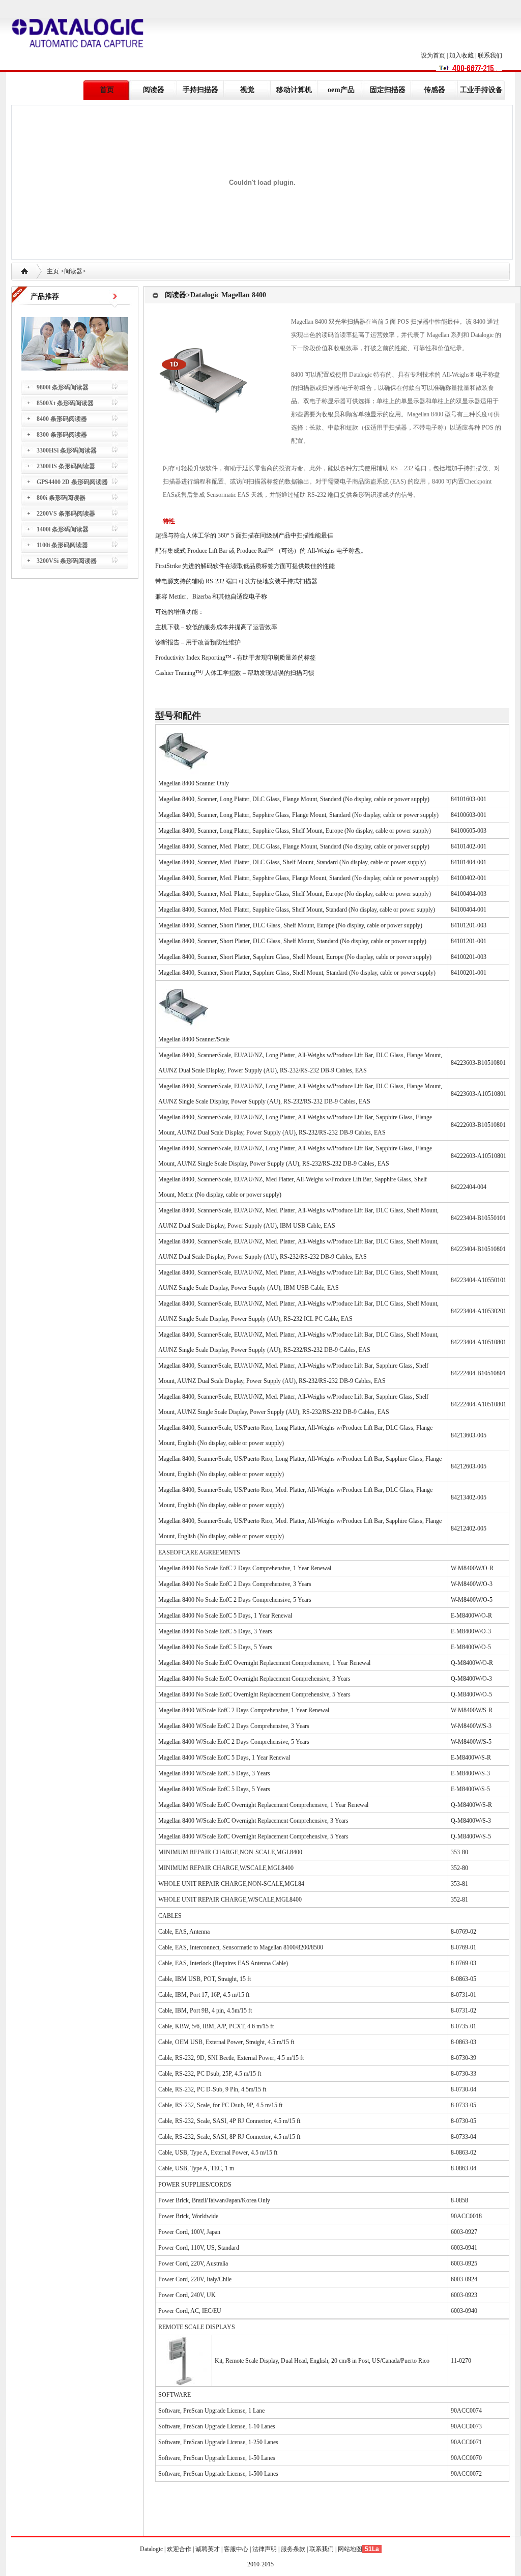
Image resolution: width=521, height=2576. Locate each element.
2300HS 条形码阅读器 (66, 466)
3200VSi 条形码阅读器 (67, 561)
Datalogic (152, 2549)
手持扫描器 (200, 90)
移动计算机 (294, 90)
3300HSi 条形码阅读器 (67, 450)
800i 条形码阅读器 (61, 498)
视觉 (247, 90)
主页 (53, 271)
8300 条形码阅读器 (62, 435)
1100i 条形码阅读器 (62, 545)
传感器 (435, 90)
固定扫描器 (388, 90)
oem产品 (341, 90)
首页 (107, 90)
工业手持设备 (481, 90)
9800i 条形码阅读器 (63, 387)
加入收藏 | (464, 55)
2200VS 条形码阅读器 (66, 514)
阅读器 (154, 90)
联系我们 (490, 55)
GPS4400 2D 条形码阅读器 (72, 482)
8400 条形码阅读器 (62, 419)
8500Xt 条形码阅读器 (65, 403)
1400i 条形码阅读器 (63, 529)
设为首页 (433, 55)
